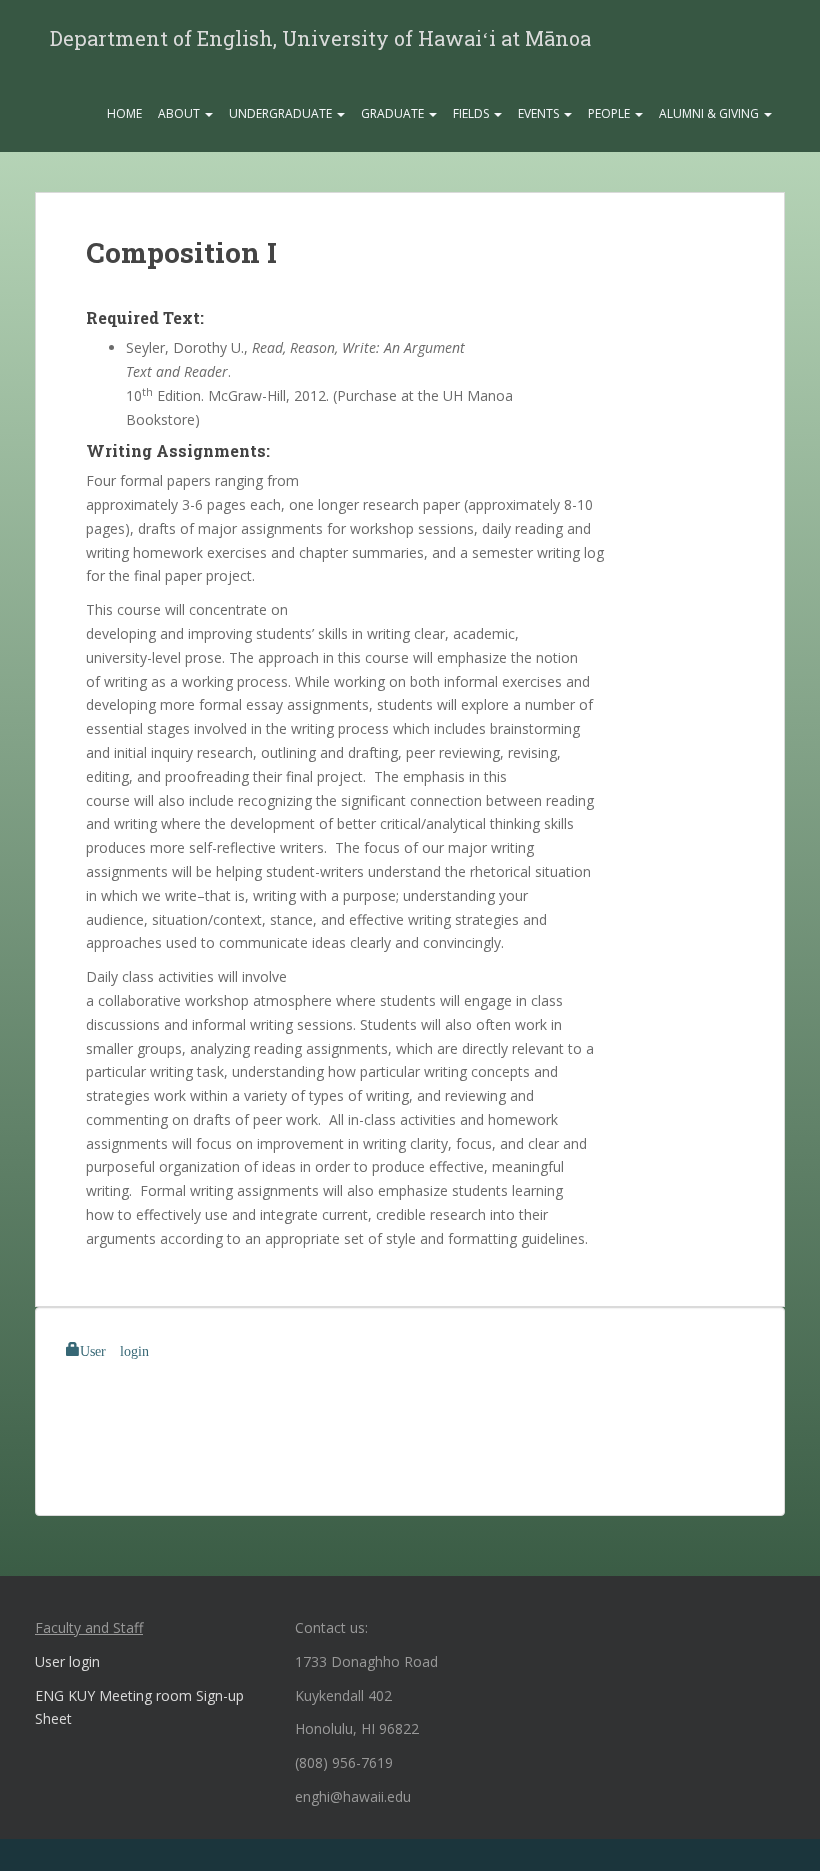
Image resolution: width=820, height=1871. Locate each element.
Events (540, 113)
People (610, 113)
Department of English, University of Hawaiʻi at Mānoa (320, 38)
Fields (472, 113)
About (180, 113)
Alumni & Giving (710, 113)
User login (114, 1349)
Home (124, 113)
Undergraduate (282, 113)
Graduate (394, 113)
